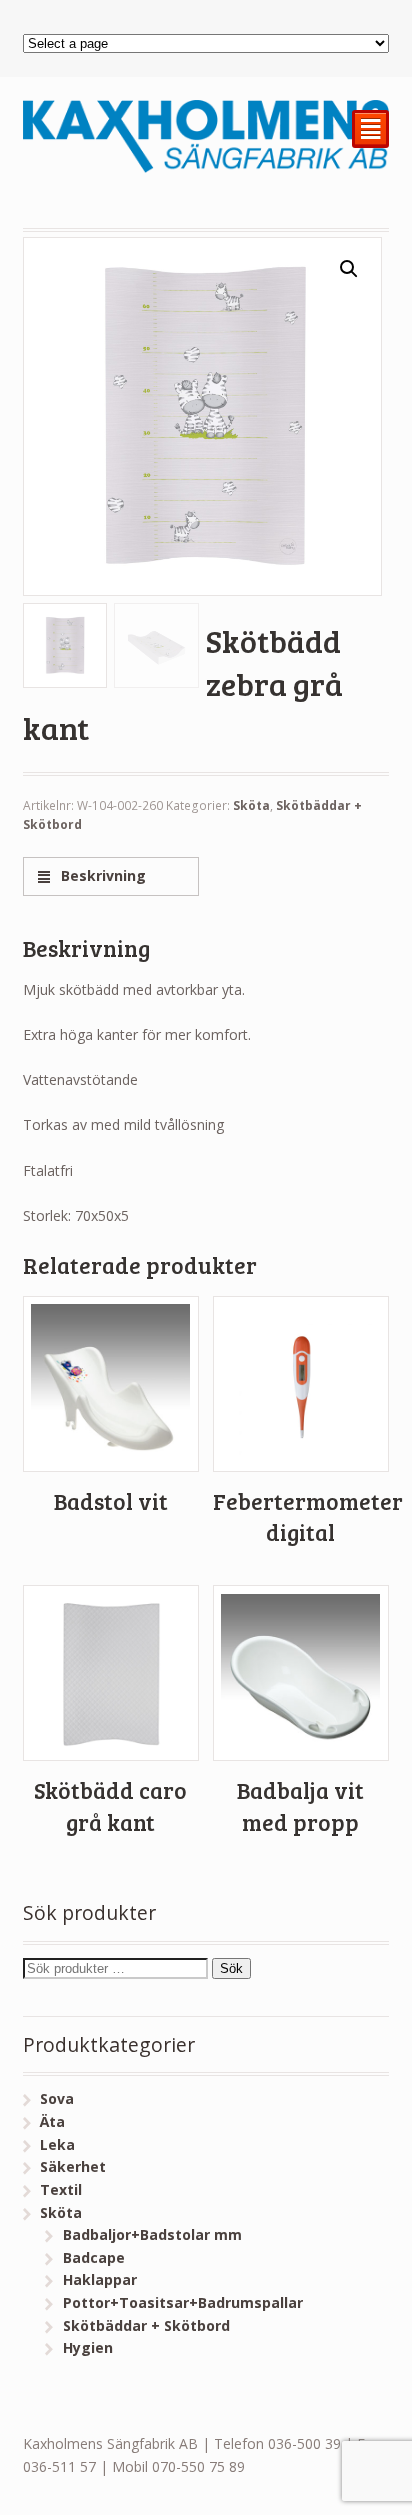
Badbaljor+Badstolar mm (152, 2234)
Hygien (88, 2347)
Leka (57, 2144)
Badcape (94, 2257)
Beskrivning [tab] (101, 875)
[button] (349, 269)
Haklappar (100, 2279)
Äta (52, 2121)
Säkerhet (73, 2166)
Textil (61, 2189)
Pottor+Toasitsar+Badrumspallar (183, 2302)
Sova (57, 2098)
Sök (231, 1968)
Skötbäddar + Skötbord (146, 2325)
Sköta (251, 805)
